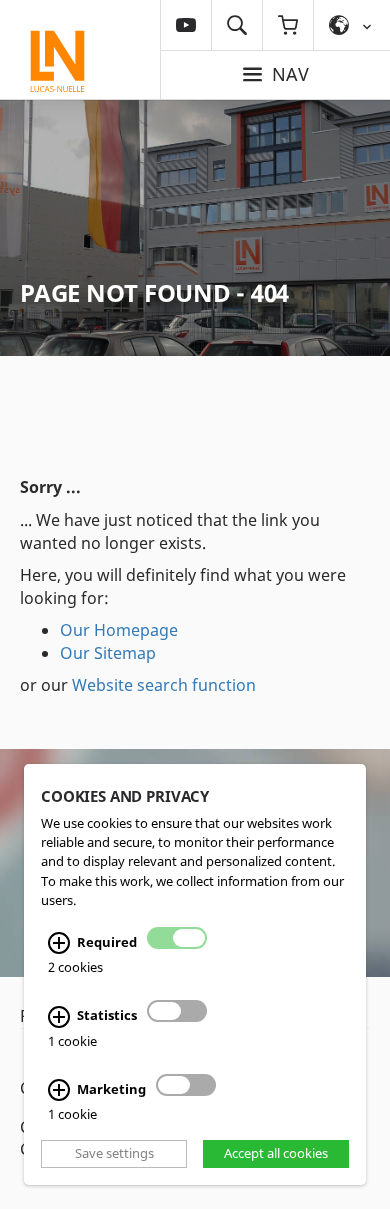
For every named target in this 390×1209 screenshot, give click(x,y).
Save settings (114, 1154)
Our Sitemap (108, 653)
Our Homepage (119, 630)
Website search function (164, 685)
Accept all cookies (276, 1154)
